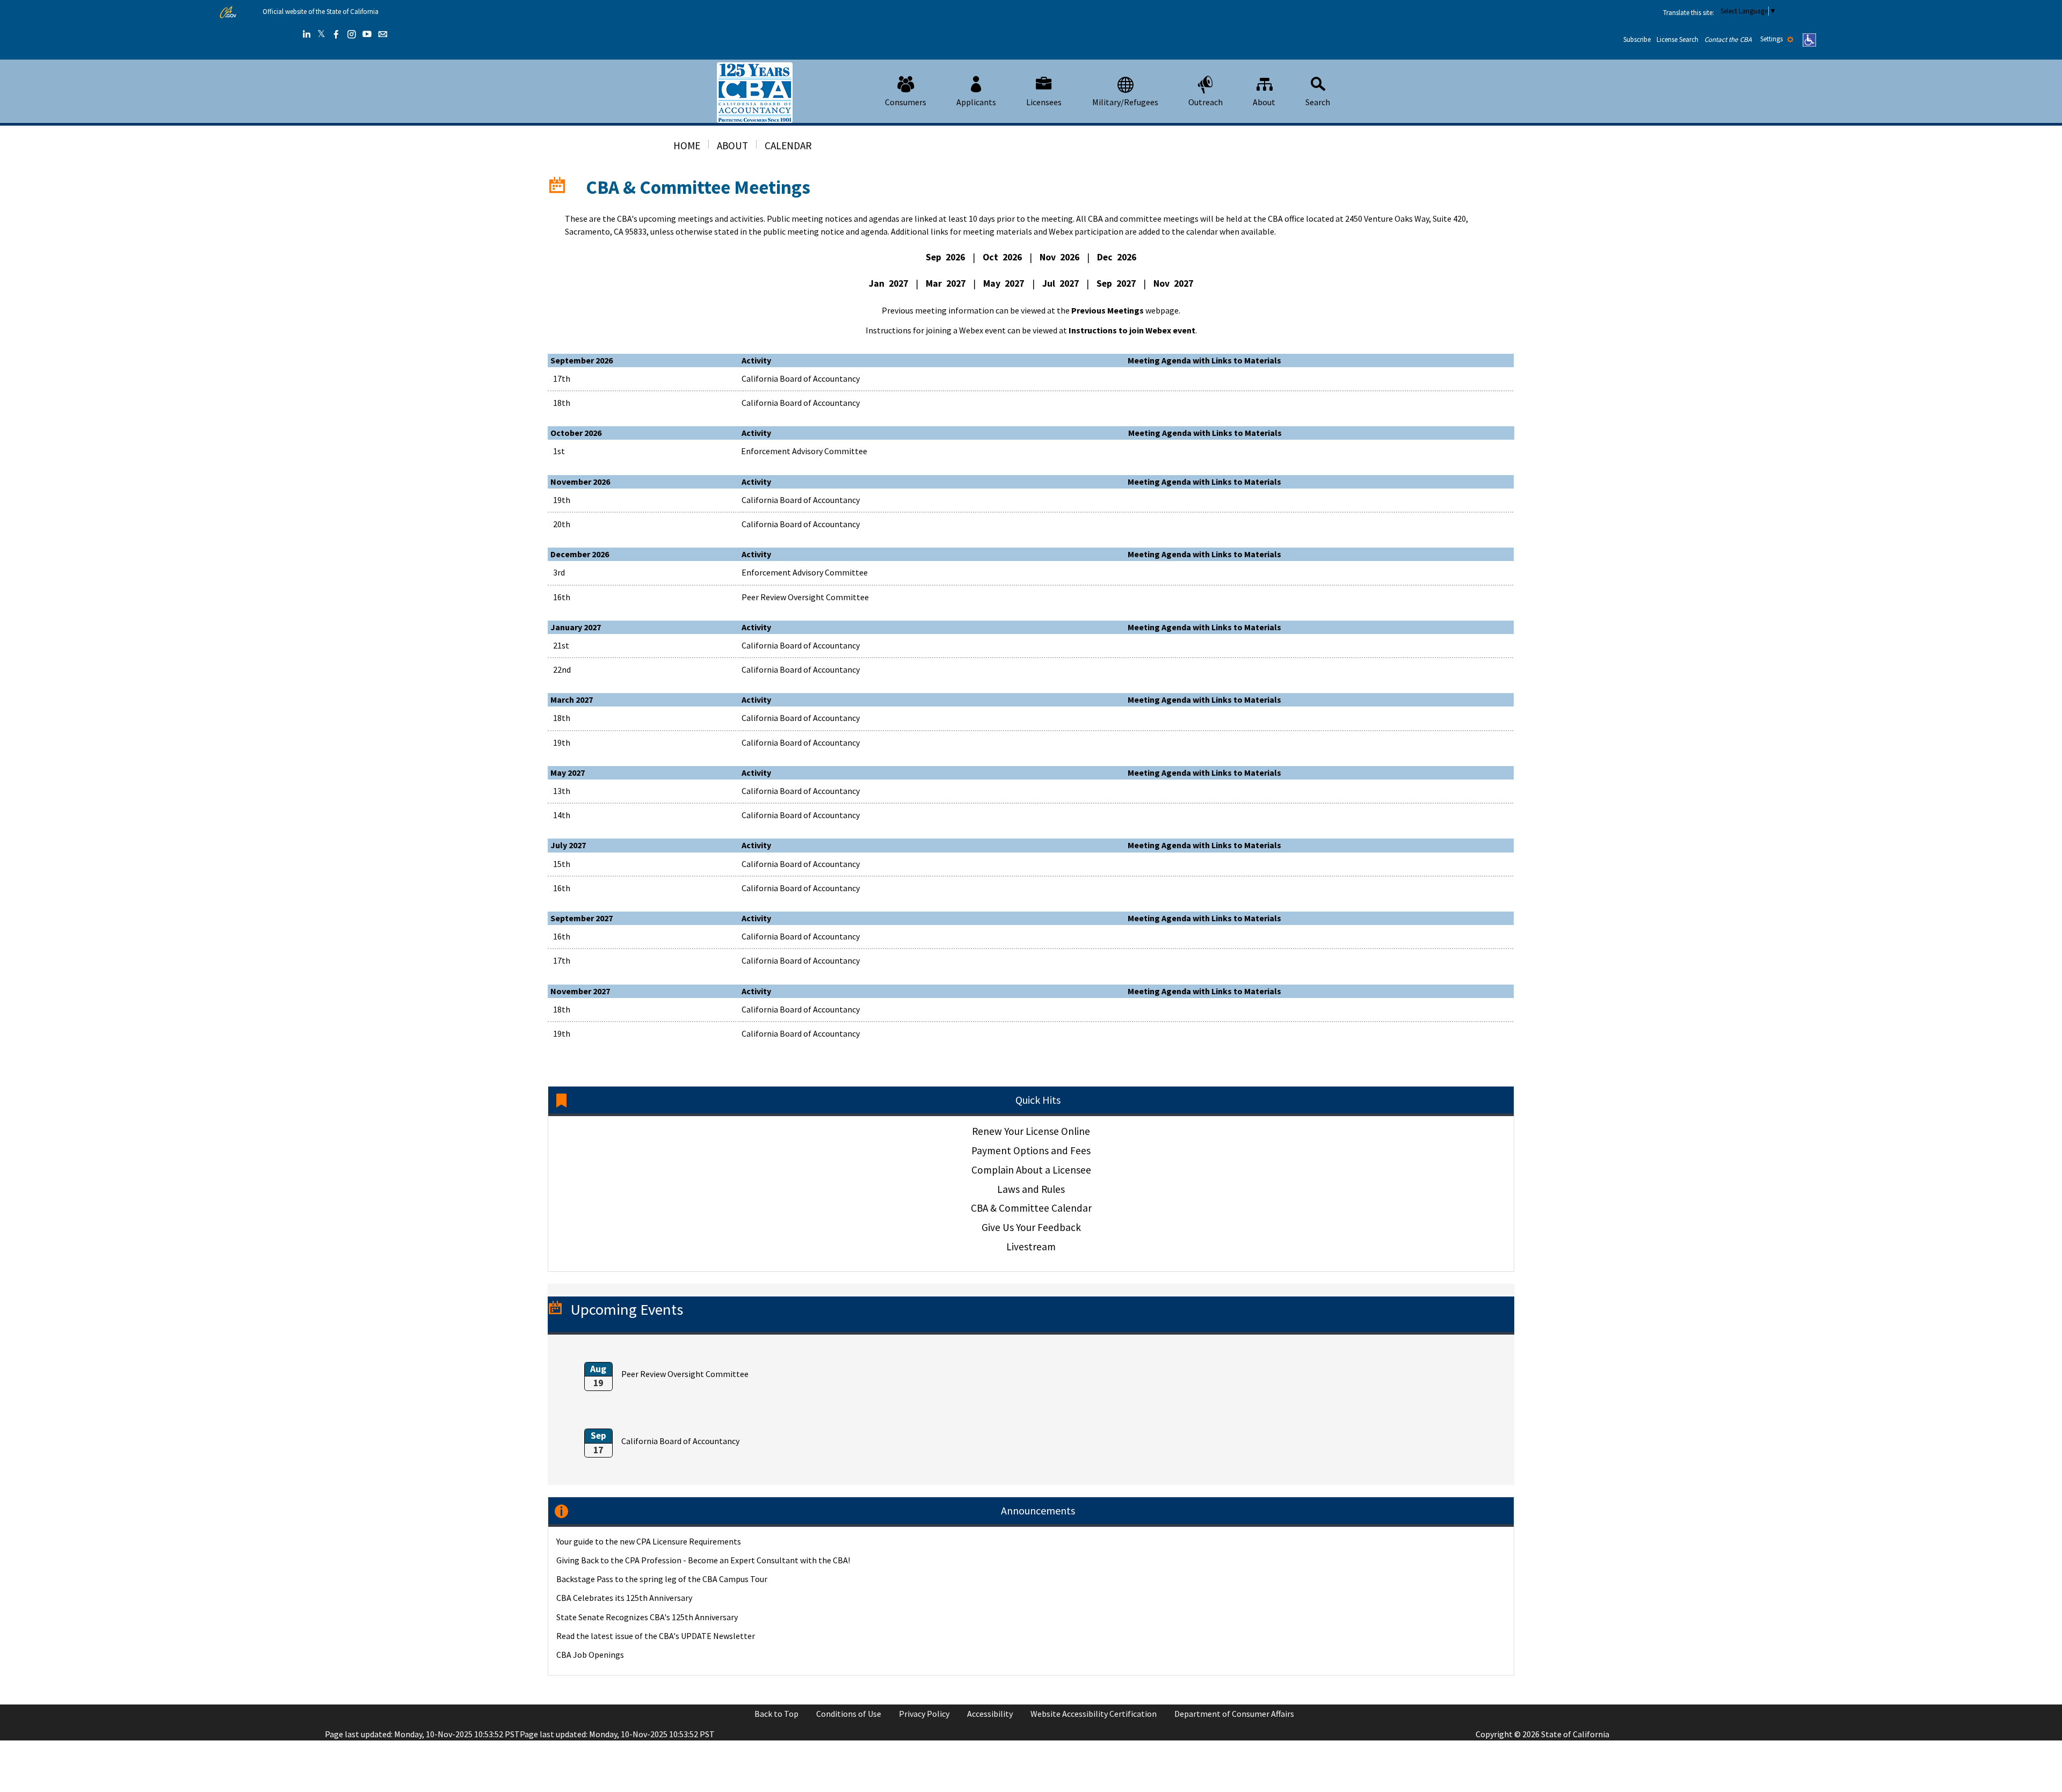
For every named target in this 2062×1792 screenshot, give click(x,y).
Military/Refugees (1125, 102)
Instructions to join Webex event (1132, 330)
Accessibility (990, 1714)
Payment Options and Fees (1031, 1150)
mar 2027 (946, 283)
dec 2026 (1117, 257)
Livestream (1031, 1247)
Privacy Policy (924, 1714)
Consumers (906, 102)
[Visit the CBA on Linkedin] (307, 34)
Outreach (1206, 102)
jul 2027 (1061, 283)
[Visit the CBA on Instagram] (352, 34)
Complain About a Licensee (1031, 1170)
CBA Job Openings (590, 1655)
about (732, 145)
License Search (1678, 39)
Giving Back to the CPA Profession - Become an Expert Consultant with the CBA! (703, 1560)
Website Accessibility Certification (1094, 1714)
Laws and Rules (1031, 1189)
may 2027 (1004, 283)
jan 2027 (888, 283)
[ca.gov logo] (228, 12)
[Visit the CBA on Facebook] (336, 34)
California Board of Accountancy (680, 1441)
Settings (1772, 39)
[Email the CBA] (383, 34)
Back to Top (776, 1714)
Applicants (976, 102)
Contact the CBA (1728, 39)
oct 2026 (1002, 257)
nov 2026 (1059, 257)
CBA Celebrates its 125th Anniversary (624, 1598)
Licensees (1044, 102)
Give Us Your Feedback (1031, 1227)
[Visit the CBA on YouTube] (367, 34)
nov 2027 (1173, 283)
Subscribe (1637, 39)
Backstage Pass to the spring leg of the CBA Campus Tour (662, 1579)
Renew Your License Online (1031, 1131)
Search (1318, 102)
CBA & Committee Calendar (1031, 1208)
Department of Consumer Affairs (1234, 1714)
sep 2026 (945, 257)
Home (687, 145)
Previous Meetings (1108, 310)
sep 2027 (1116, 283)
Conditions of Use (849, 1714)
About (1264, 102)
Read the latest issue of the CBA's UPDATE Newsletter (656, 1636)
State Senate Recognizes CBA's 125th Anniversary (647, 1617)
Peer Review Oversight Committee (685, 1374)
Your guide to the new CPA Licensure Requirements (649, 1541)
